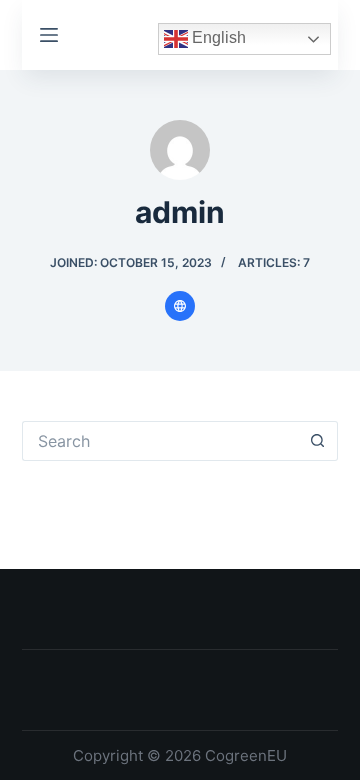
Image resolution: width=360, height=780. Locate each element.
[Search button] (318, 441)
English (217, 38)
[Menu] (49, 35)
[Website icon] (180, 306)
